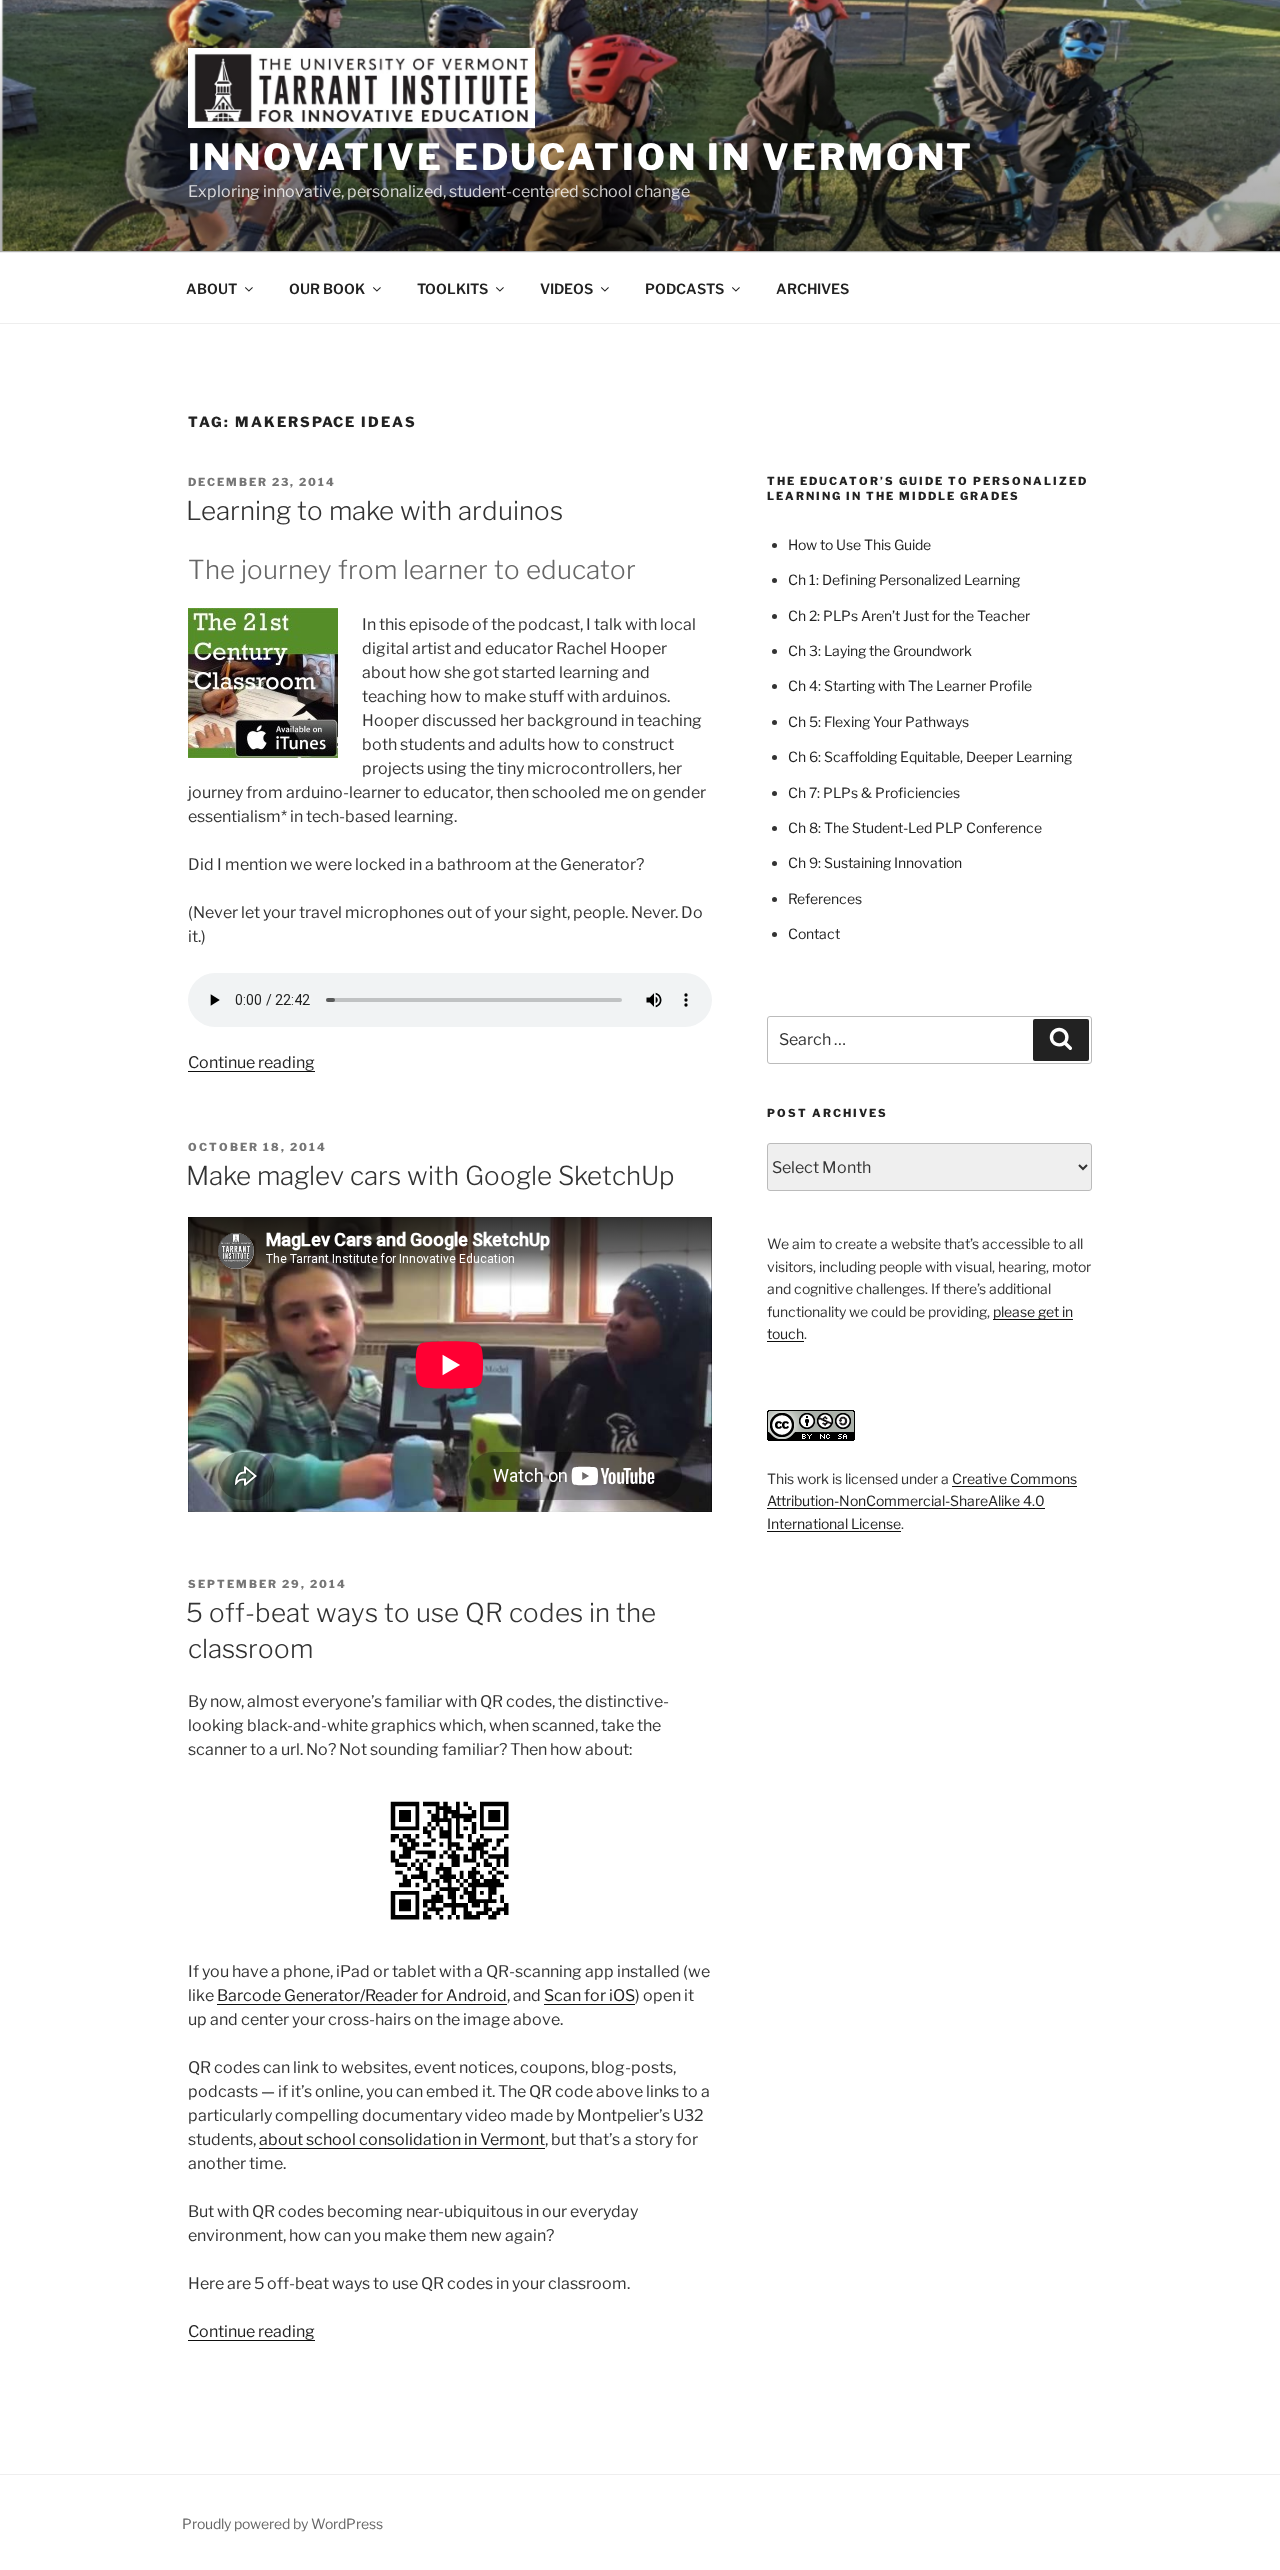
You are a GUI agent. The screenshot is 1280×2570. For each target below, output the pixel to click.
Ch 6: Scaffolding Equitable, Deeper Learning (930, 756)
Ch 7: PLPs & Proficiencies (874, 792)
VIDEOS (566, 288)
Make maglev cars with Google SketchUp (430, 1175)
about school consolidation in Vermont (402, 2139)
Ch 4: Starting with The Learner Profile (910, 685)
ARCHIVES (812, 288)
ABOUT (211, 288)
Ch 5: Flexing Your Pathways (878, 721)
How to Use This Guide (859, 544)
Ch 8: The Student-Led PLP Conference (915, 827)
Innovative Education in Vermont (581, 157)
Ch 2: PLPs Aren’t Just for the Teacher (909, 615)
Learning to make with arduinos (374, 510)
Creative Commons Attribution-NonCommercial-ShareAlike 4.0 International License (922, 1501)
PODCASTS (684, 288)
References (825, 898)
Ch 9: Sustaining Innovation (875, 862)
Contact (814, 933)
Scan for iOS (589, 1995)
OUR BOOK (327, 288)
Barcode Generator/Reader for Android (362, 1995)
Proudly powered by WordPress (282, 2523)
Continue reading (251, 1062)
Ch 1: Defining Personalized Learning (904, 579)
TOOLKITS (452, 288)
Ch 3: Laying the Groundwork (880, 650)
